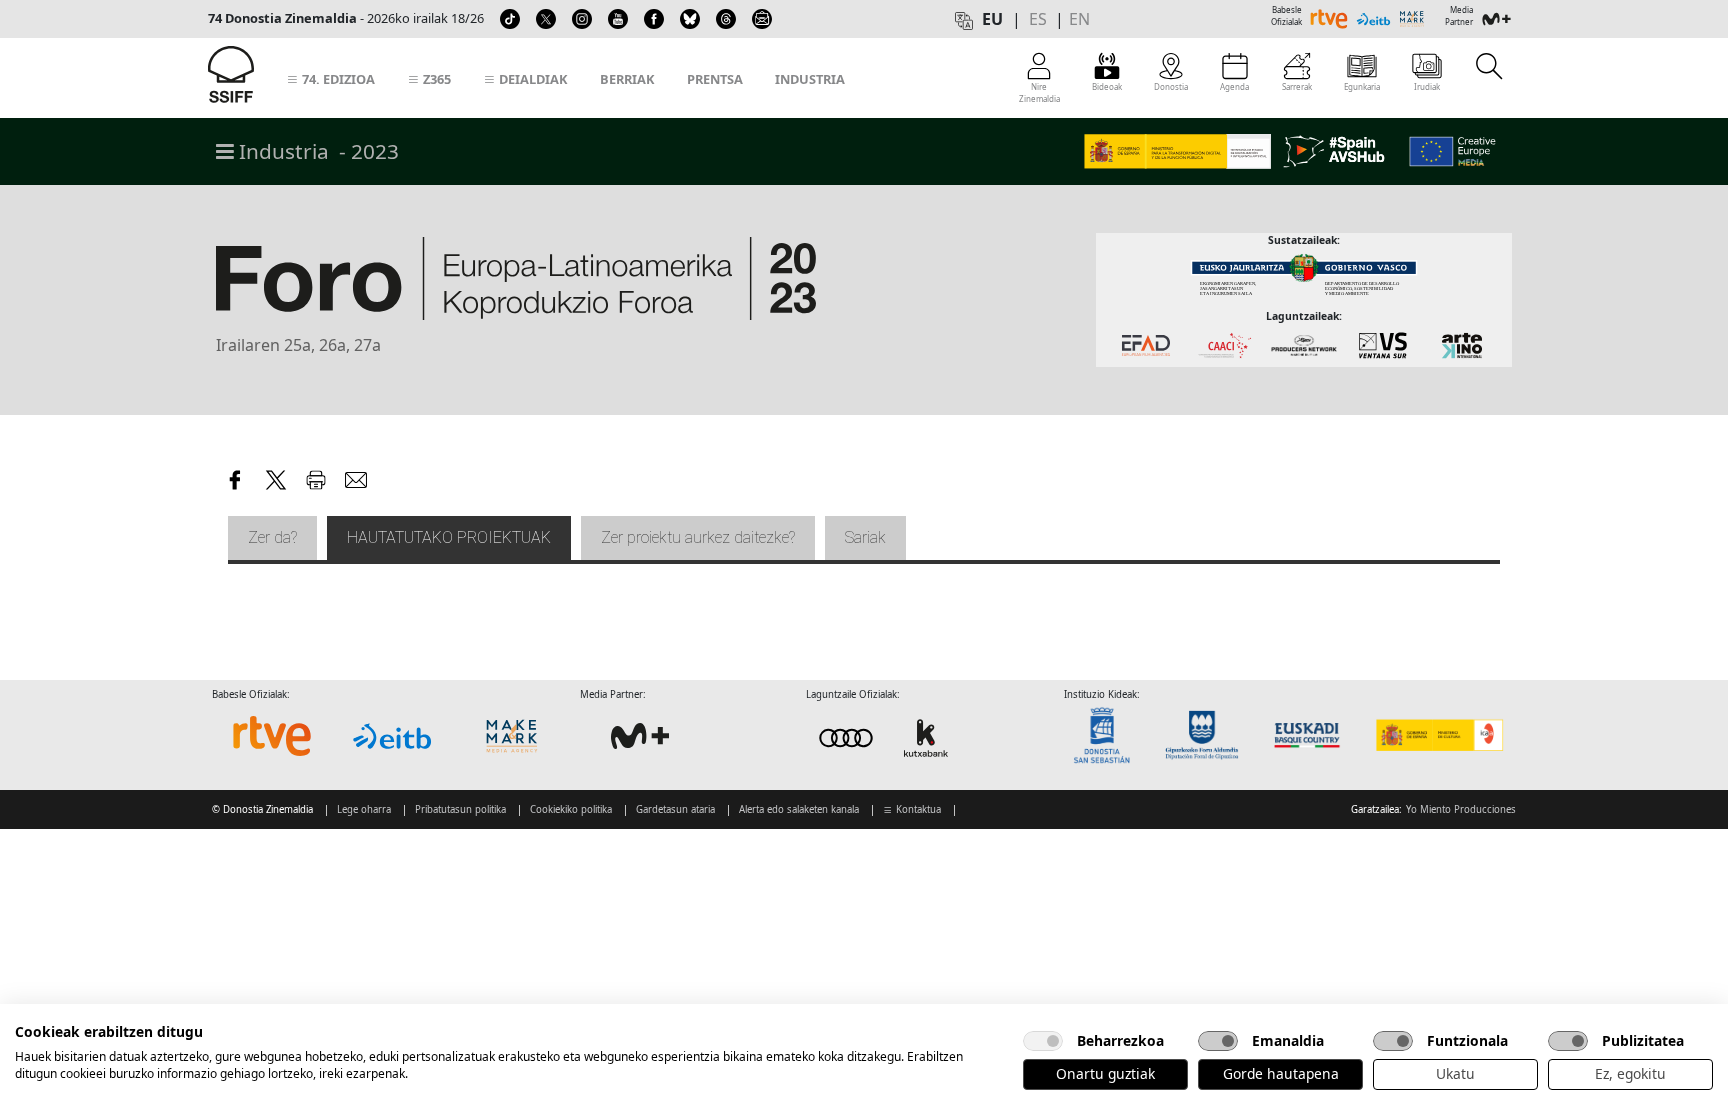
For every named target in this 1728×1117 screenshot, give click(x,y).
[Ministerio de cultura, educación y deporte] (1438, 735)
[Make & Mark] (512, 736)
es (1038, 19)
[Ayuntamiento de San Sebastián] (1108, 735)
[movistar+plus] (640, 736)
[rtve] (272, 736)
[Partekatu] (236, 476)
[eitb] (392, 736)
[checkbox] (1043, 1041)
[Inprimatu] (316, 476)
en (1079, 19)
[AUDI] (886, 737)
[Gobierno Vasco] (1311, 735)
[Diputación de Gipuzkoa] (1208, 735)
